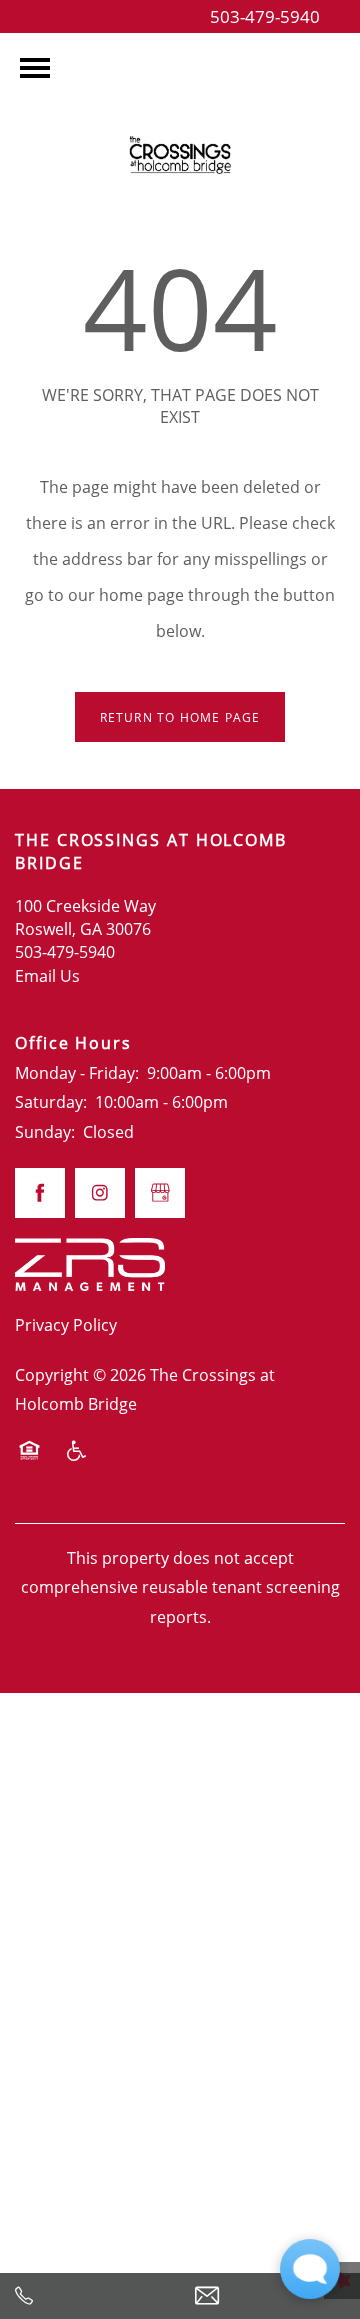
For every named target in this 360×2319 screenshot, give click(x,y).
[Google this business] (160, 1193)
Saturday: (51, 1102)
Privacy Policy (66, 1325)
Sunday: (45, 1132)
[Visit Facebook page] (40, 1193)
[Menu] (35, 68)
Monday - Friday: (77, 1073)
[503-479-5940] (90, 2296)
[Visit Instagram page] (100, 1193)
